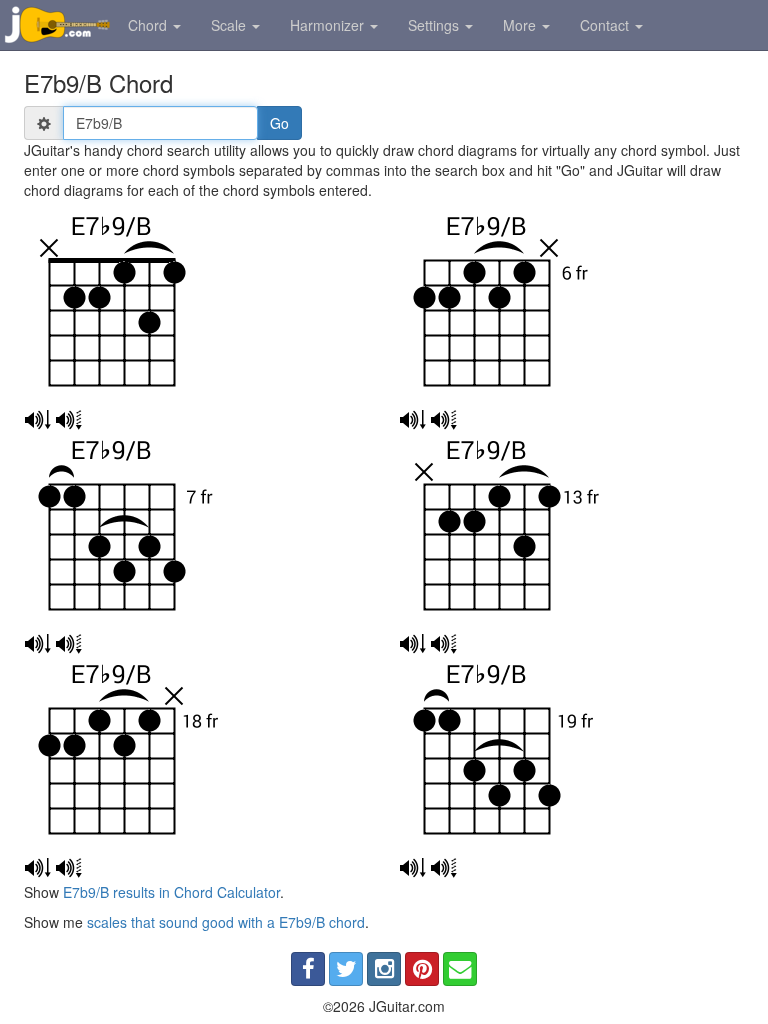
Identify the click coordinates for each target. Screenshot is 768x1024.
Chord (149, 25)
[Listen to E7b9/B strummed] (37, 420)
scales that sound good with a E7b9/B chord (226, 922)
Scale (230, 25)
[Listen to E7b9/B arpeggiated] (68, 420)
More (521, 25)
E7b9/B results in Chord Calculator (171, 892)
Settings (435, 25)
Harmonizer (329, 25)
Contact (606, 25)
